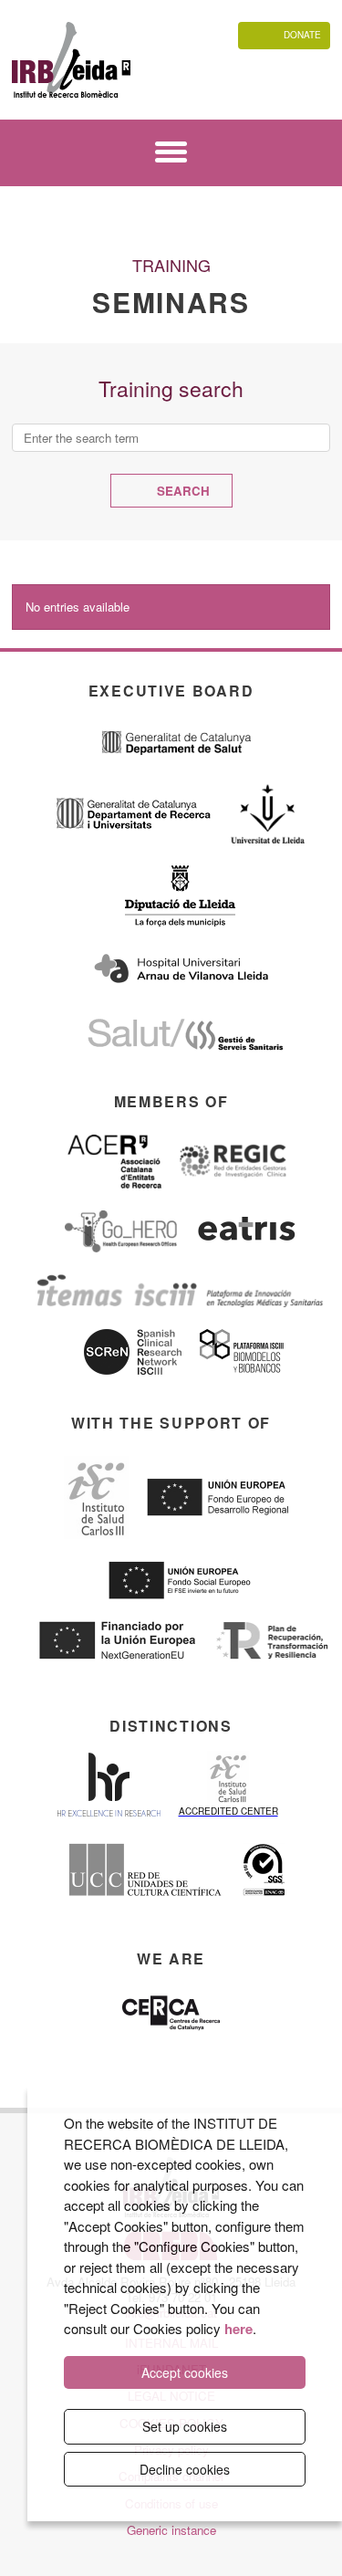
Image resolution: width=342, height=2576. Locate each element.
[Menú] (171, 155)
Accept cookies (185, 2372)
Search (181, 491)
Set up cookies (185, 2426)
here (238, 2329)
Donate (302, 35)
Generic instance (171, 2530)
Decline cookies (185, 2469)
